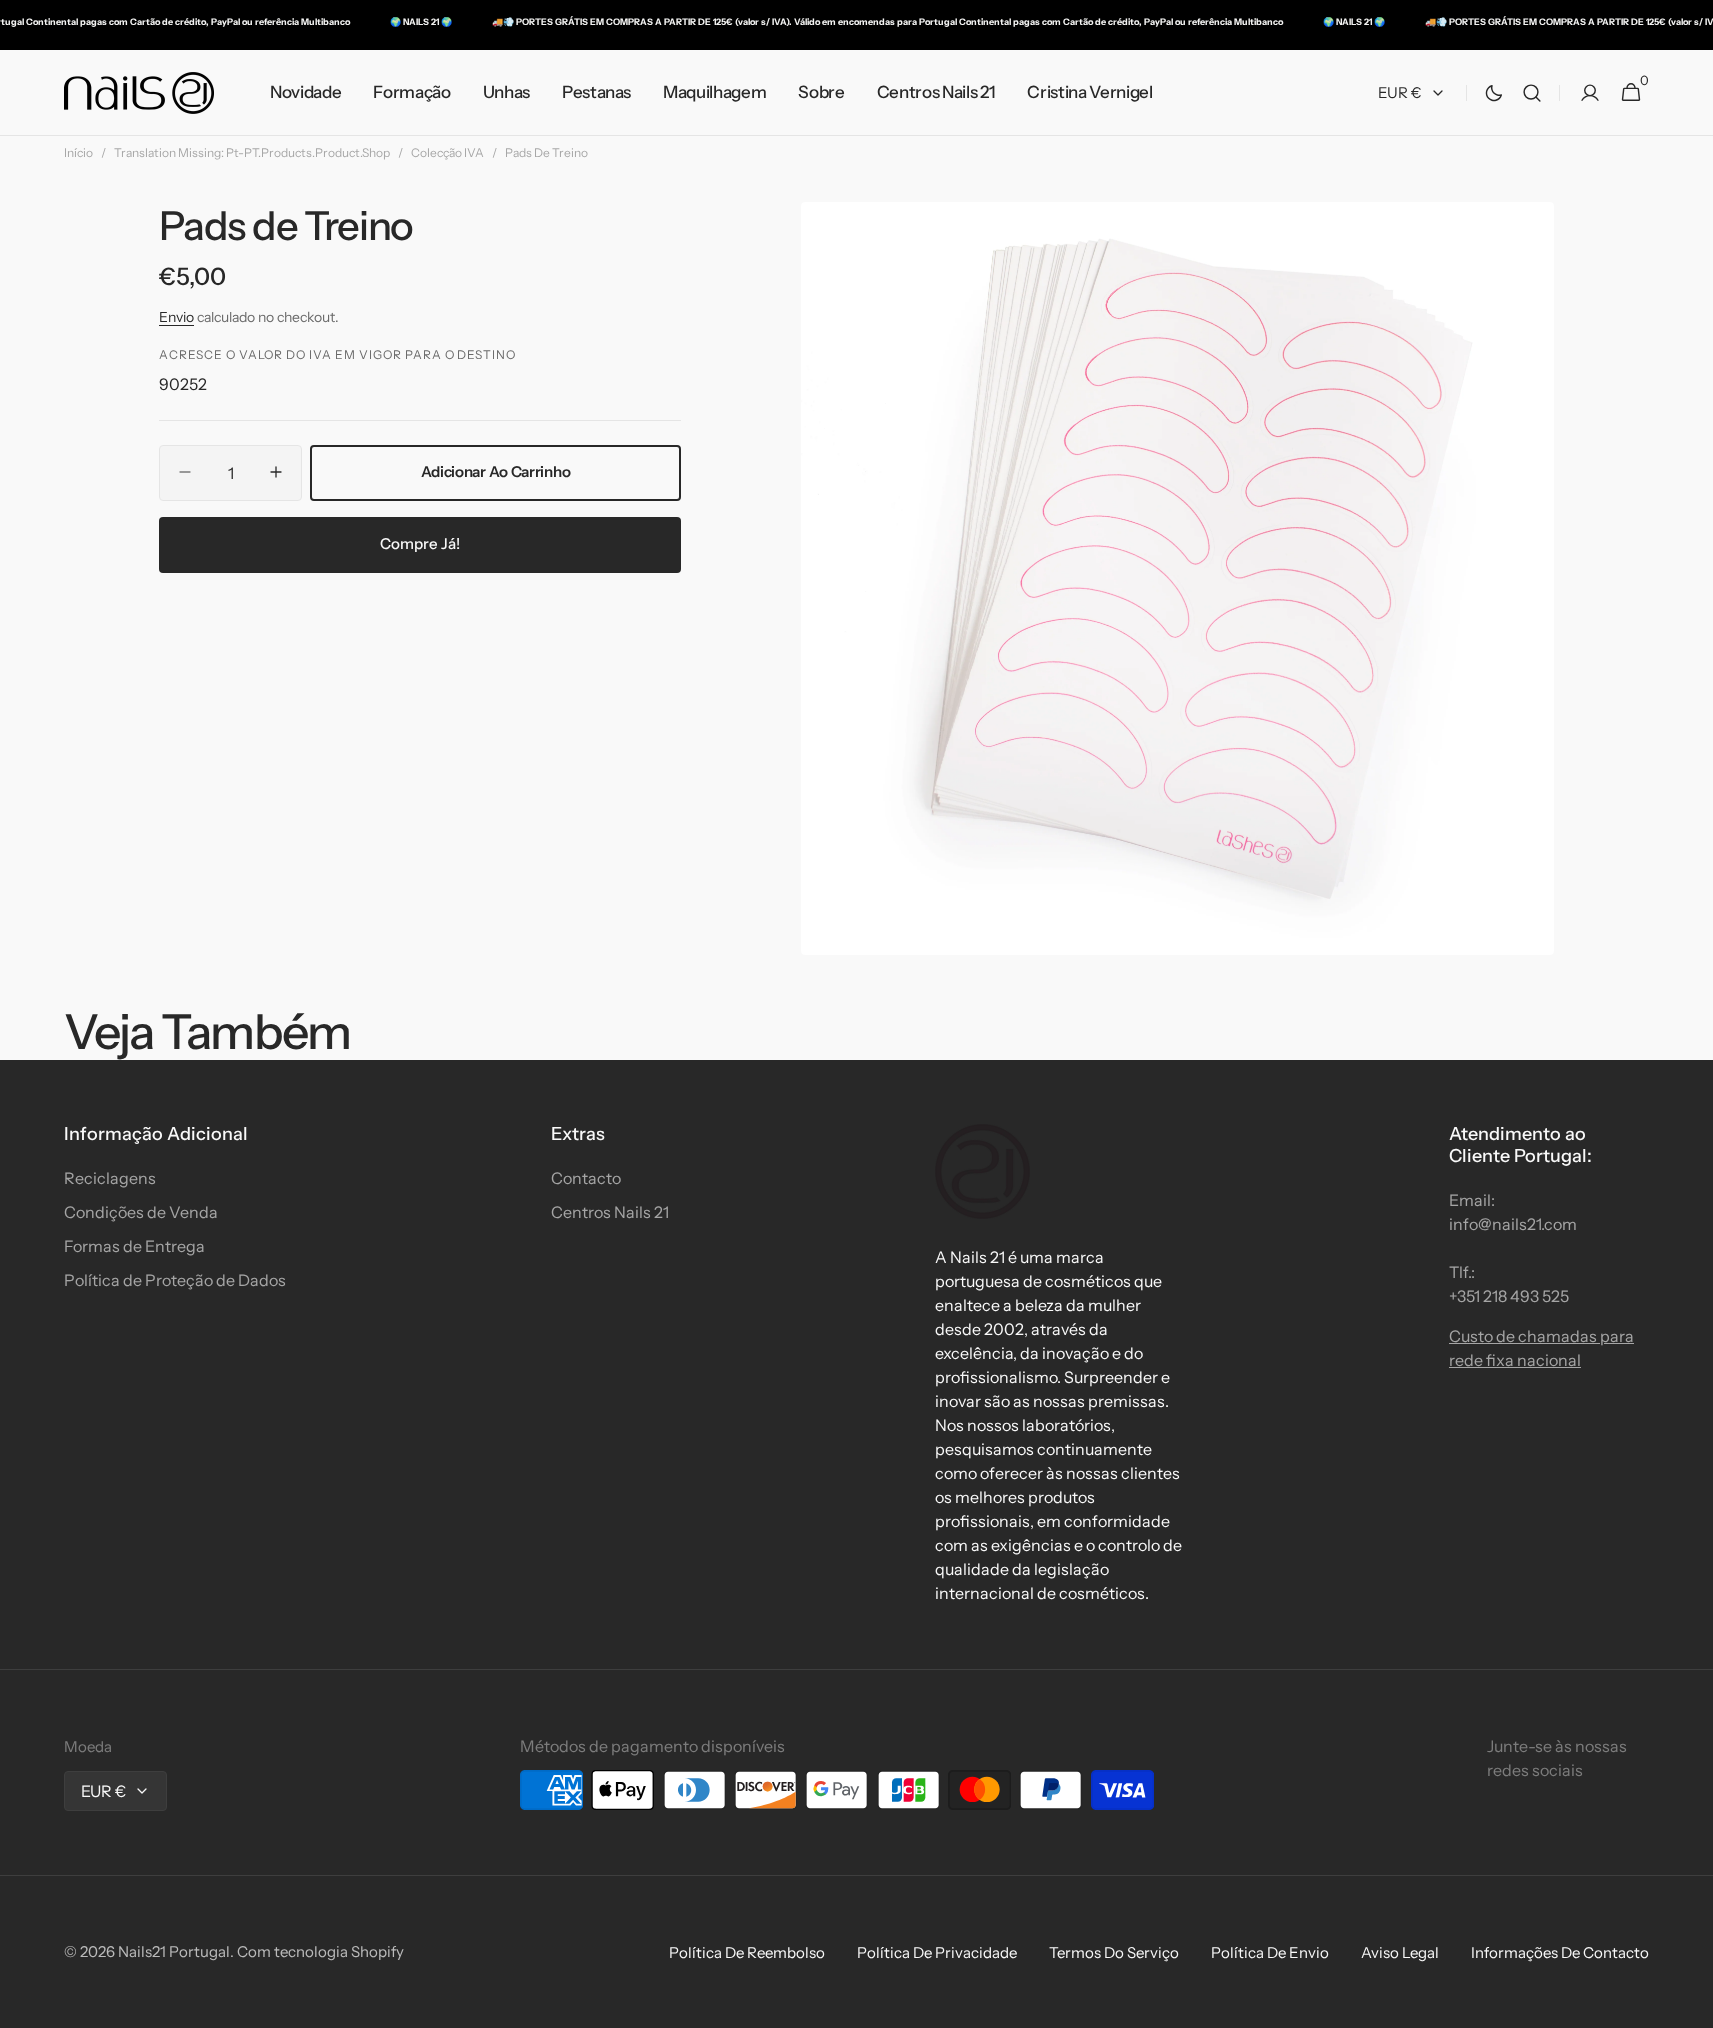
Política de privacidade (937, 1952)
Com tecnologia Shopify (320, 1951)
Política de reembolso (747, 1952)
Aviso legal (1400, 1952)
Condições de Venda (141, 1212)
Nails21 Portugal (174, 1951)
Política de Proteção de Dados (175, 1280)
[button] (1532, 93)
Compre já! (420, 543)
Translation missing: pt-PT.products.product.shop (252, 152)
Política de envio (1270, 1952)
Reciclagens (110, 1178)
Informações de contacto (1560, 1952)
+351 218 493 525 (1509, 1296)
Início (78, 152)
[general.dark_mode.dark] (1494, 93)
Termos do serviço (1114, 1952)
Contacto (586, 1178)
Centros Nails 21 (610, 1212)
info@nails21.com (1513, 1224)
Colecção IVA (447, 152)
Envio (176, 316)
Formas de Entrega (134, 1246)
